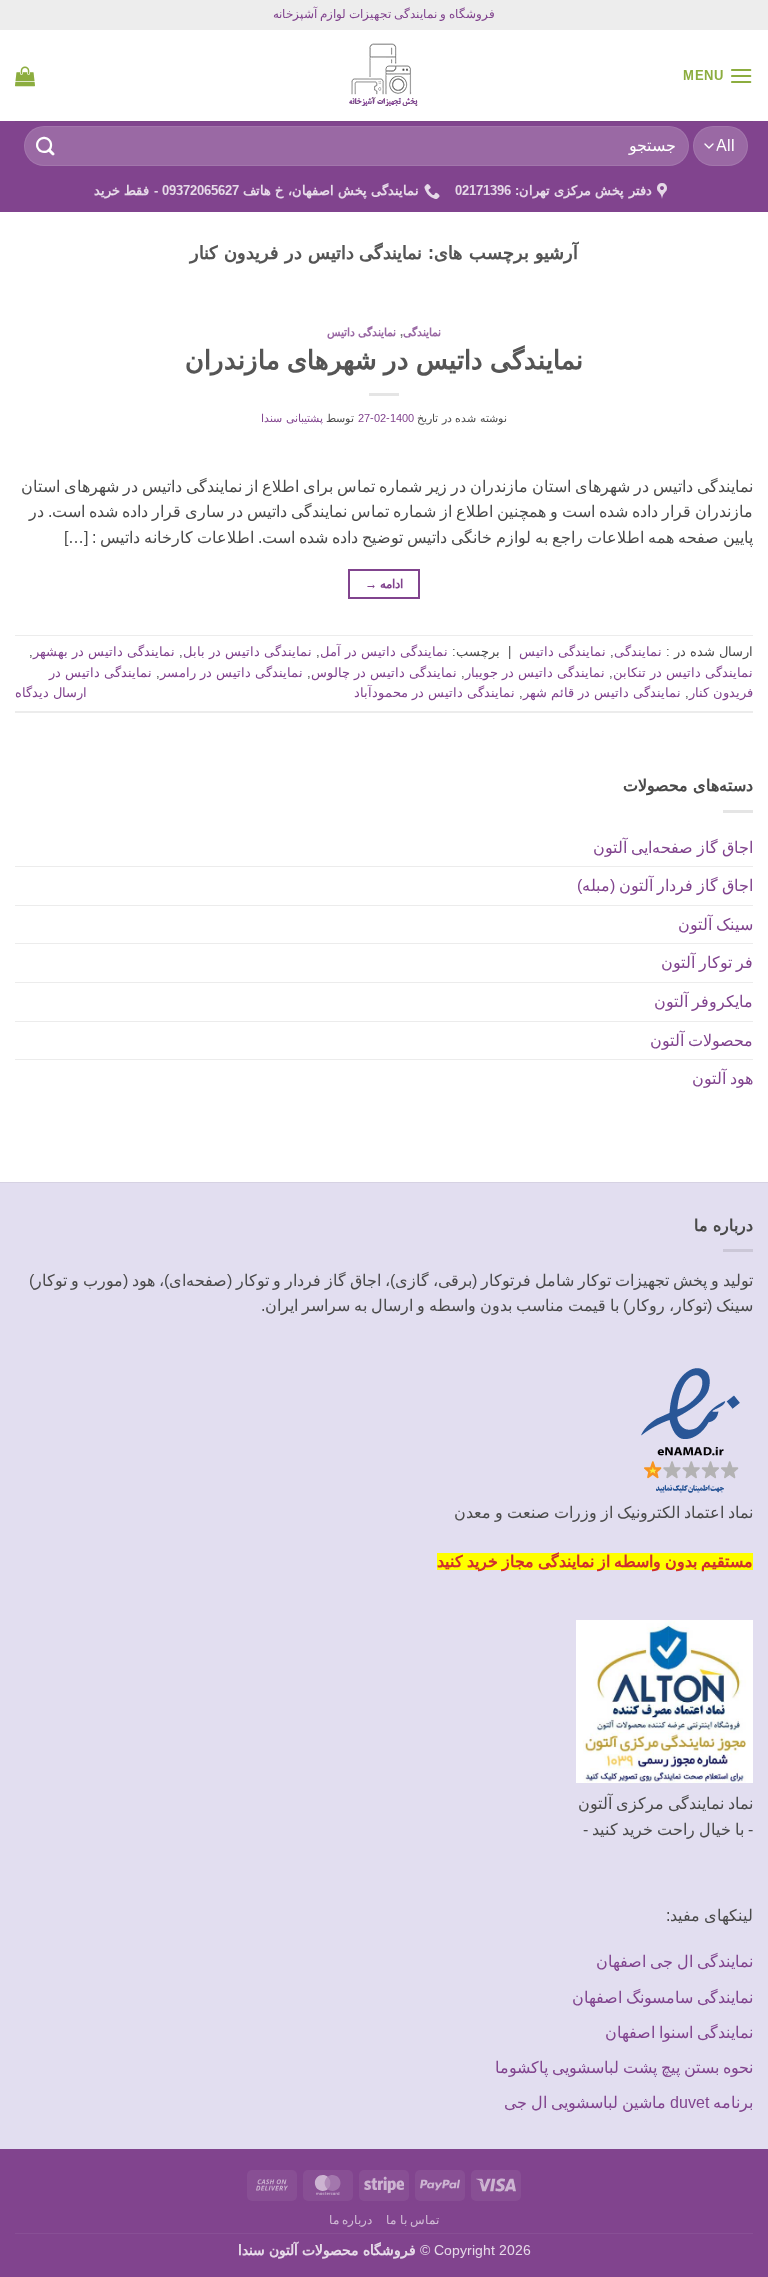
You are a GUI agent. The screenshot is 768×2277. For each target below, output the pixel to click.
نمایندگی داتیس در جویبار (535, 672)
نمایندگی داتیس (362, 332)
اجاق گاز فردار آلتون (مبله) (665, 885)
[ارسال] (46, 145)
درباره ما (351, 2220)
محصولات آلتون (701, 1040)
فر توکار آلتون (707, 962)
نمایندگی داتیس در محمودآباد (434, 692)
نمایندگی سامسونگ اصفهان (662, 1997)
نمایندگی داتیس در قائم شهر (602, 692)
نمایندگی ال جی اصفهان (674, 1961)
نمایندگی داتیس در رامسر (231, 672)
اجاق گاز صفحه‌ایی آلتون (673, 847)
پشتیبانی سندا (292, 418)
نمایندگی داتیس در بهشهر (104, 651)
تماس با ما (412, 2220)
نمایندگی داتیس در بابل (247, 651)
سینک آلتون (715, 924)
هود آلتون (722, 1078)
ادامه (384, 584)
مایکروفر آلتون (703, 1001)
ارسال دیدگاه (51, 692)
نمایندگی (422, 332)
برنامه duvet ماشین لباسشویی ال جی (628, 2102)
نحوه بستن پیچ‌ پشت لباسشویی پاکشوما (624, 2067)
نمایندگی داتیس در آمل (384, 651)
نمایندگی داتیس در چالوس (384, 672)
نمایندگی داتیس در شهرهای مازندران (384, 360)
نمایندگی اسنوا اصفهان (679, 2032)
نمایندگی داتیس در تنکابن (683, 672)
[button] (718, 75)
